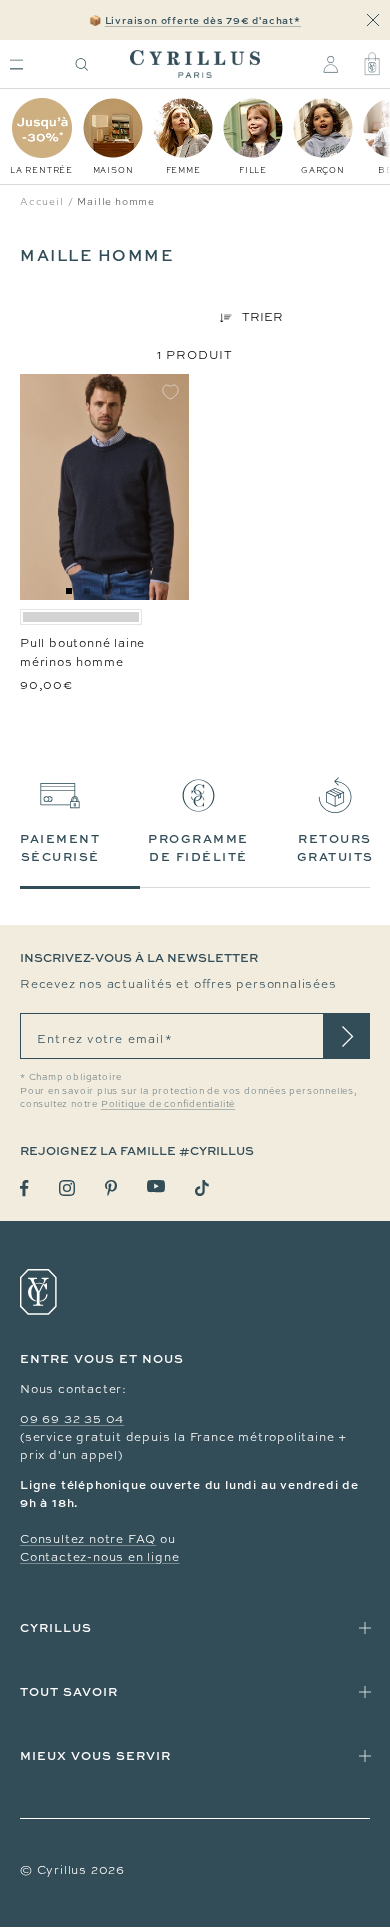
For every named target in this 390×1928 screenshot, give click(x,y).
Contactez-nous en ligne (99, 1557)
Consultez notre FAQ (88, 1539)
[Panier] (372, 64)
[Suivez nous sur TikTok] (202, 1188)
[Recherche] (82, 64)
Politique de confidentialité (168, 1104)
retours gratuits (335, 847)
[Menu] (16, 64)
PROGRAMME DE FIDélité (198, 847)
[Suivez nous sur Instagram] (67, 1188)
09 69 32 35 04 (72, 1419)
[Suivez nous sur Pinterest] (111, 1188)
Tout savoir (69, 1691)
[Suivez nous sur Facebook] (24, 1188)
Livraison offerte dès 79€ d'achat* (203, 20)
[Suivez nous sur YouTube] (156, 1186)
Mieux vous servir (95, 1755)
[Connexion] (330, 64)
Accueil (42, 201)
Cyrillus (56, 1627)
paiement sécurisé (60, 847)
